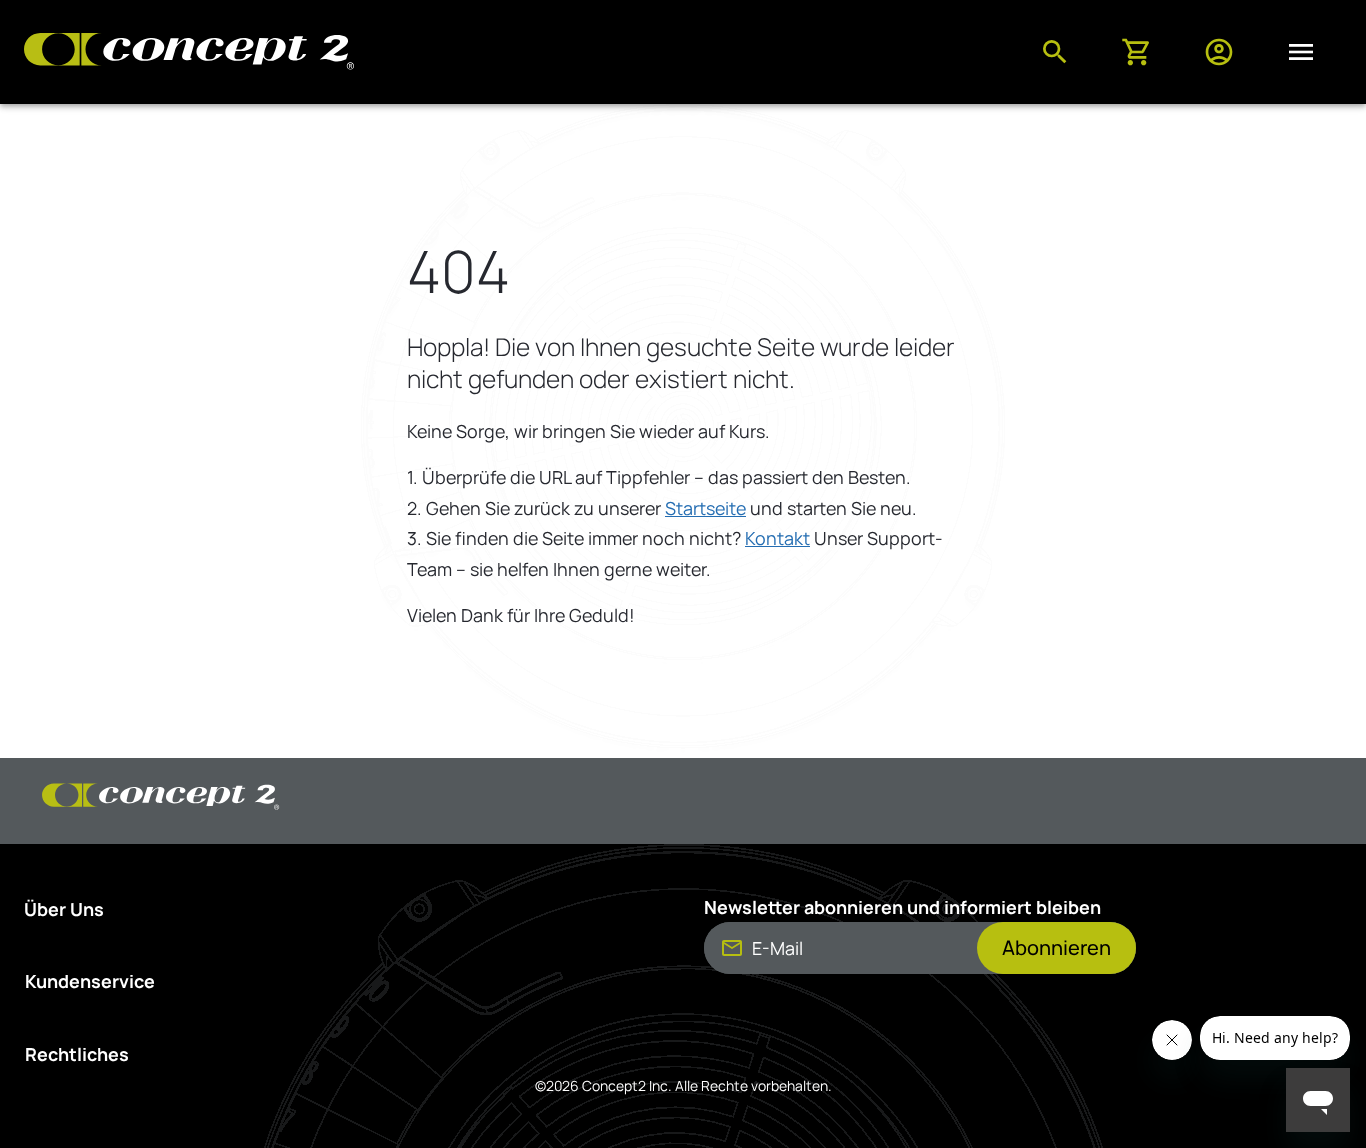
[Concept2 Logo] (189, 52)
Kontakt (777, 538)
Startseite (705, 508)
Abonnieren (1056, 947)
